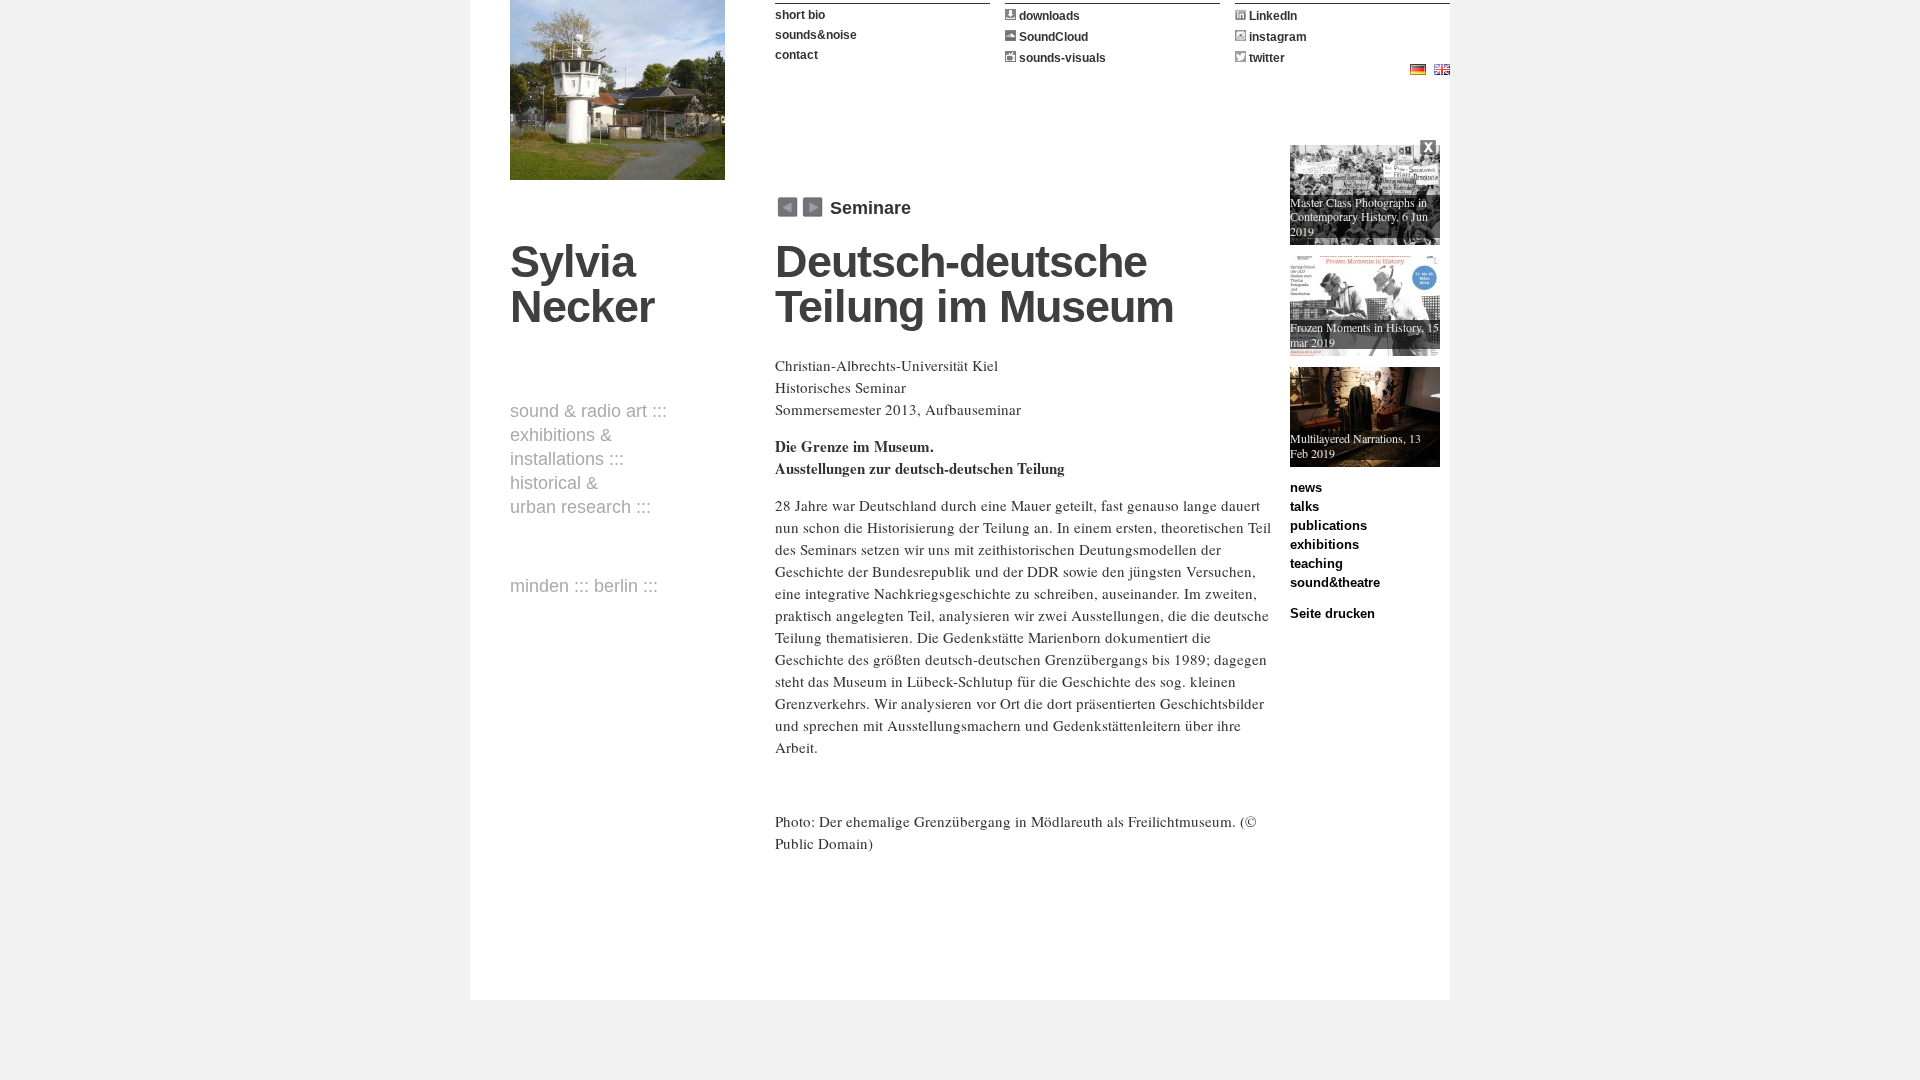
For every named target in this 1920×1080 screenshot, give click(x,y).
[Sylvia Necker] (617, 90)
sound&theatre (1335, 582)
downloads (1048, 16)
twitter (1265, 58)
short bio (800, 15)
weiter (787, 207)
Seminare (870, 208)
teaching (1316, 563)
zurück (812, 207)
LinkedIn (1271, 16)
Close (1430, 150)
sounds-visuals (1061, 58)
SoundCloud (1052, 37)
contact (796, 55)
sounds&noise (816, 35)
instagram (1276, 37)
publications (1328, 525)
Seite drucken (1332, 613)
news (1306, 487)
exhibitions (1324, 544)
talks (1304, 506)
